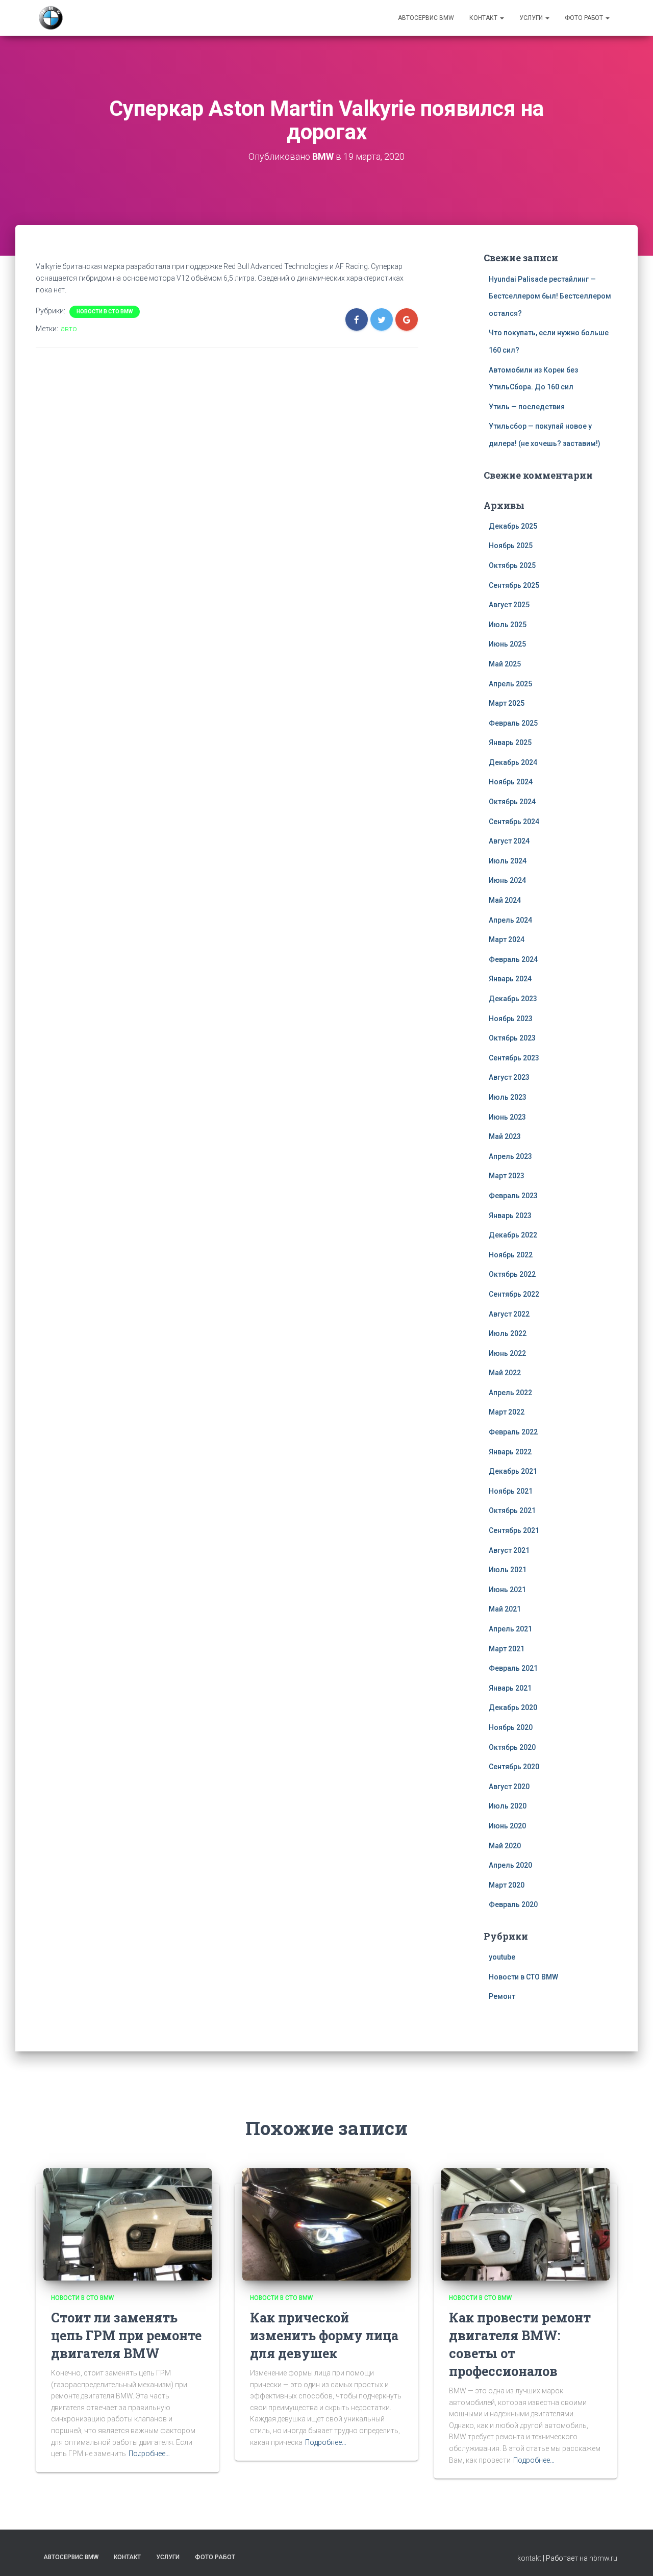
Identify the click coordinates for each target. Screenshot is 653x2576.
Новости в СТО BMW (105, 312)
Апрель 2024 (510, 920)
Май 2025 (505, 664)
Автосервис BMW (426, 18)
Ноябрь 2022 (511, 1255)
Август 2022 (509, 1314)
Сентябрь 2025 (514, 585)
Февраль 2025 (513, 723)
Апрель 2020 (510, 1865)
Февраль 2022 (513, 1432)
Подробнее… (149, 2454)
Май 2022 (505, 1373)
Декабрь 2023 (513, 999)
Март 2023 (507, 1176)
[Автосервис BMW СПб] (51, 18)
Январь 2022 (510, 1452)
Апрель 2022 (510, 1393)
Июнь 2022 (507, 1353)
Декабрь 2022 (513, 1235)
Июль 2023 (508, 1097)
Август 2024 (509, 841)
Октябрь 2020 (512, 1747)
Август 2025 (509, 605)
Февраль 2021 (513, 1668)
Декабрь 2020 (513, 1707)
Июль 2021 (508, 1570)
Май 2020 (505, 1846)
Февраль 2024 (513, 959)
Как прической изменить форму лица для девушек (324, 2335)
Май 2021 (505, 1609)
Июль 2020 (508, 1806)
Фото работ (585, 18)
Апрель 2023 (510, 1156)
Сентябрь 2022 (514, 1294)
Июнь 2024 (507, 880)
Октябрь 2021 (512, 1510)
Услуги (532, 18)
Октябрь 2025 (512, 565)
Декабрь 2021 (513, 1471)
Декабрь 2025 (513, 526)
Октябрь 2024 (512, 802)
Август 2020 (509, 1787)
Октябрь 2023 (512, 1038)
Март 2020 (507, 1885)
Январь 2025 (510, 742)
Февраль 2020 (513, 1904)
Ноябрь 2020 (511, 1727)
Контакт (484, 18)
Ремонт (502, 1996)
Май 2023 (505, 1136)
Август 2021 (509, 1550)
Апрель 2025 (510, 684)
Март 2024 (507, 939)
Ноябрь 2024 (511, 782)
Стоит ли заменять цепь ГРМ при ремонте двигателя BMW (126, 2335)
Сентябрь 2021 (514, 1530)
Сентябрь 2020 (514, 1767)
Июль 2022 (508, 1333)
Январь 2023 (510, 1216)
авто (69, 329)
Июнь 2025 (507, 644)
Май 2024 (505, 900)
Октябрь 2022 (512, 1274)
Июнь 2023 (507, 1117)
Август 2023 (509, 1077)
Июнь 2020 (507, 1826)
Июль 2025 (508, 625)
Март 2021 (507, 1649)
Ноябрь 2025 (511, 546)
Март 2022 (507, 1412)
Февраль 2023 (513, 1196)
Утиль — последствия (527, 407)
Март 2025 (507, 703)
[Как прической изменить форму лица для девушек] (326, 2224)
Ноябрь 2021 (511, 1491)
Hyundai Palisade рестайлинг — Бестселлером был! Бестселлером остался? (550, 296)
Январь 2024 (510, 979)
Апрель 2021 (510, 1629)
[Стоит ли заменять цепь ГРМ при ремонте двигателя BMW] (128, 2224)
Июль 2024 (508, 861)
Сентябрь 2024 (514, 822)
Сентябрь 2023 (514, 1058)
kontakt (529, 2558)
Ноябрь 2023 (511, 1019)
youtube (502, 1957)
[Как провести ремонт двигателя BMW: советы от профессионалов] (525, 2224)
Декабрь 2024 (513, 762)
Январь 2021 (510, 1688)
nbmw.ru (603, 2558)
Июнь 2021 (507, 1590)
